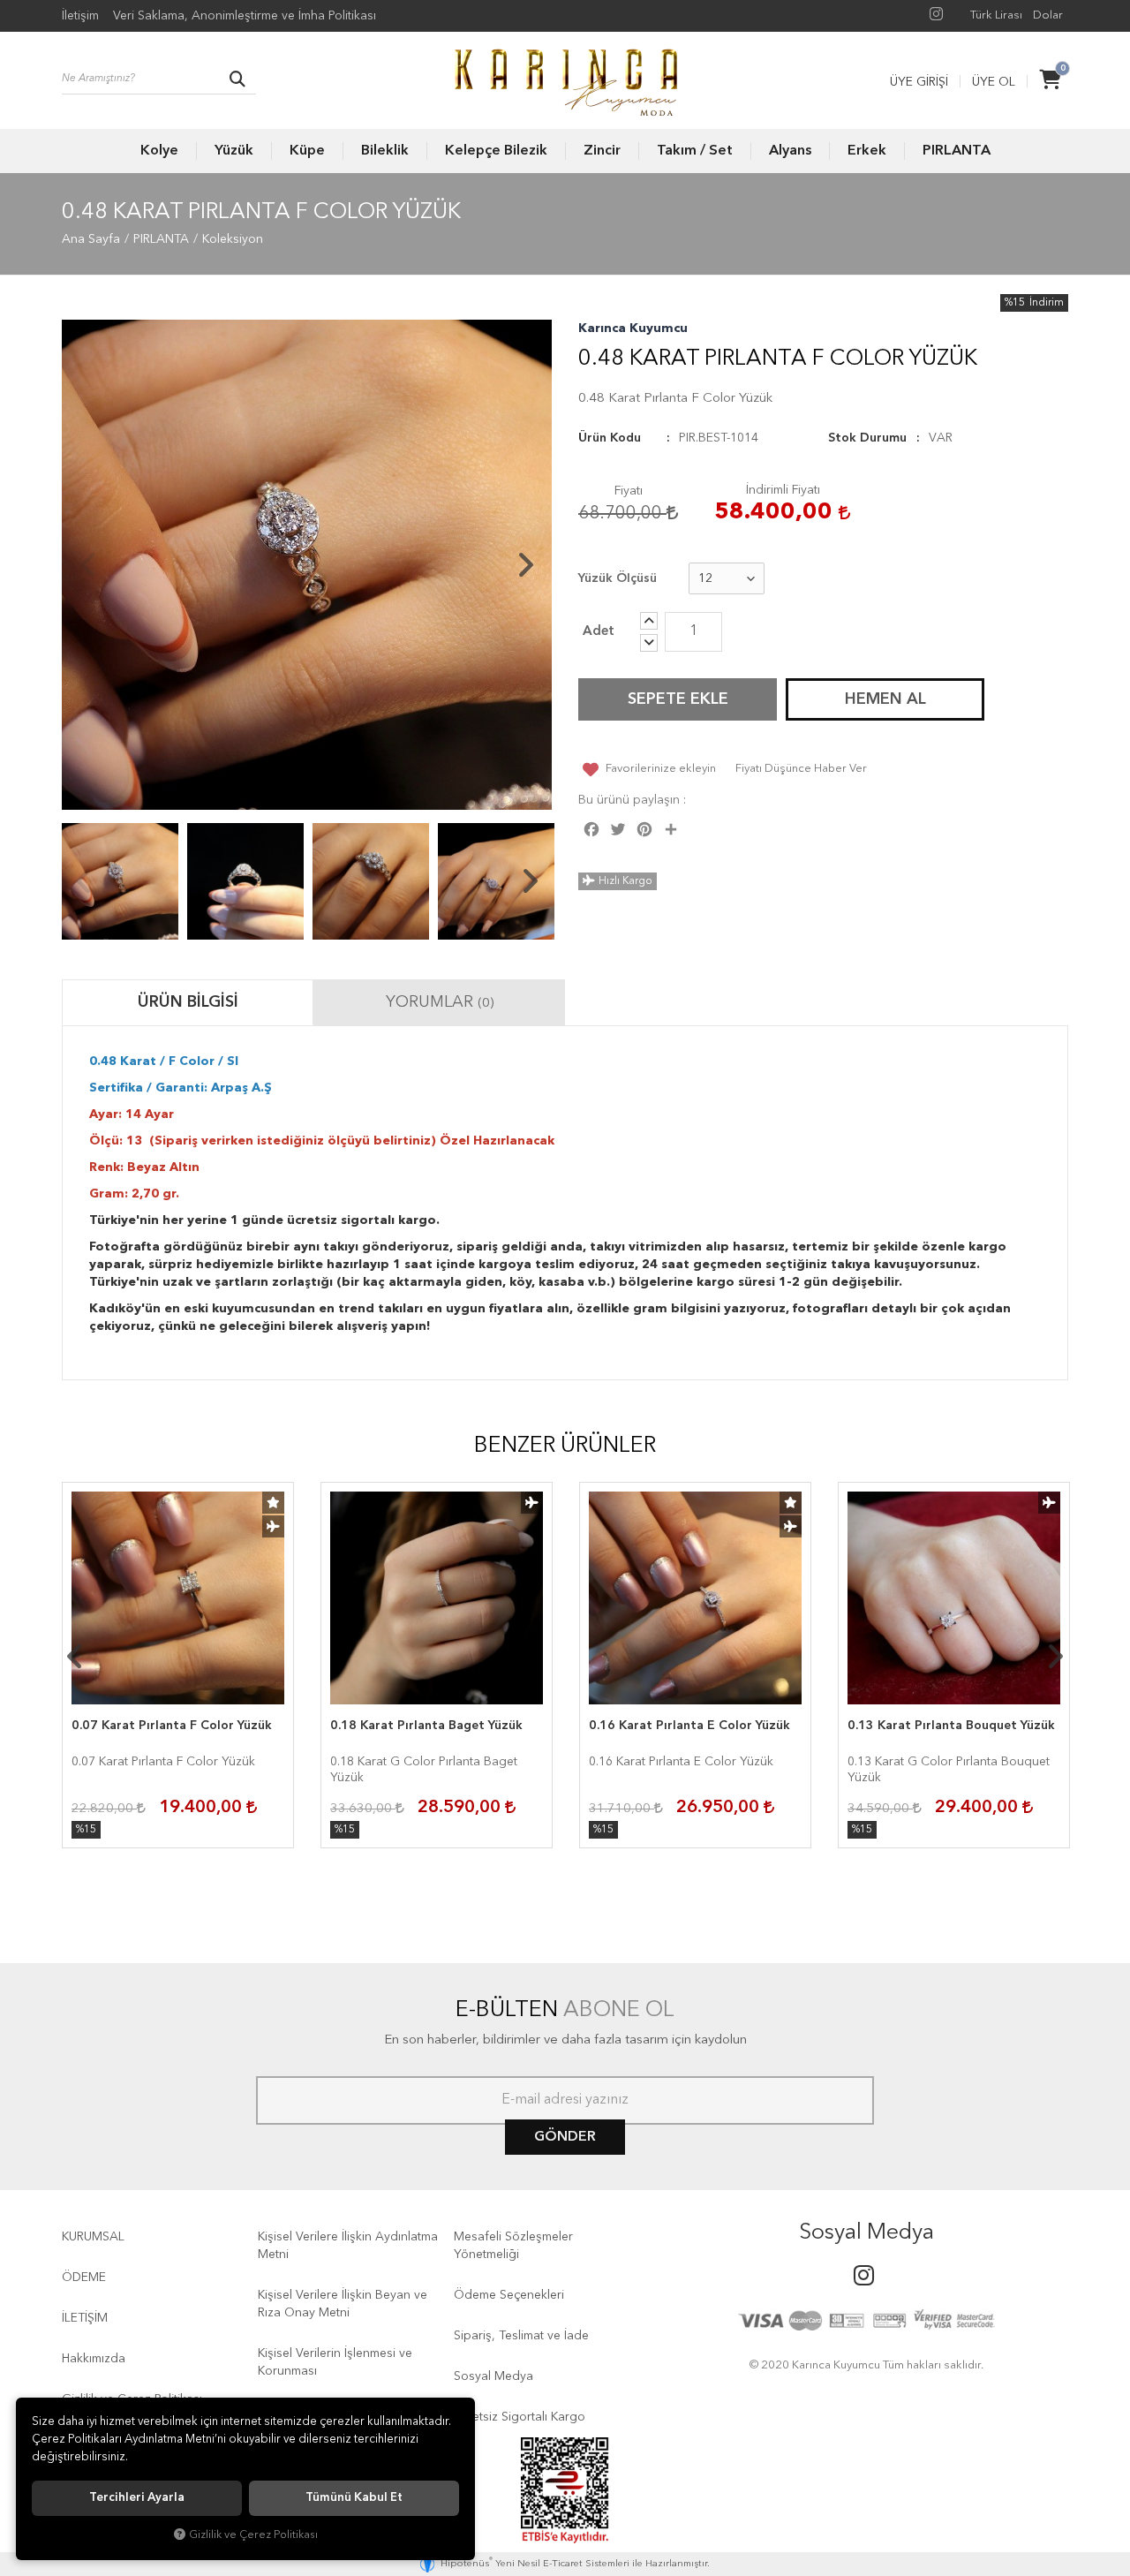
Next (525, 565)
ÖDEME (84, 2278)
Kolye (159, 151)
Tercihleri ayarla (137, 2498)
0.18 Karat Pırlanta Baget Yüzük (426, 1726)
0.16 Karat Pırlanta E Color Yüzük (689, 1726)
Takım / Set (695, 151)
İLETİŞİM (85, 2318)
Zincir (602, 151)
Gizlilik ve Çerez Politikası (253, 2535)
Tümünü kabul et (354, 2498)
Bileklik (385, 151)
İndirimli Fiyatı (783, 490)
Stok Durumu (867, 438)
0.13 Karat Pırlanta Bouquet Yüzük (951, 1726)
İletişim (80, 16)
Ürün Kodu (610, 438)
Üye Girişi (919, 82)
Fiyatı (629, 491)
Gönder (565, 2137)
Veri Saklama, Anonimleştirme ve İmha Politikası (245, 16)
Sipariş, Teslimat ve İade (521, 2336)
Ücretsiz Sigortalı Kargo (520, 2417)
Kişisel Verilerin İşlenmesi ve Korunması (335, 2362)
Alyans (790, 151)
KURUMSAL (93, 2237)
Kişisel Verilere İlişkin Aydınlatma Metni (348, 2246)
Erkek (867, 151)
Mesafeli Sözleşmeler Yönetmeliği (513, 2246)
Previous (88, 565)
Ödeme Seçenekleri (509, 2295)
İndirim (1047, 303)
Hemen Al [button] (885, 699)
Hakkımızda (94, 2359)
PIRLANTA (957, 151)
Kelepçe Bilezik (496, 151)
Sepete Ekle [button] (678, 699)
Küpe (307, 151)
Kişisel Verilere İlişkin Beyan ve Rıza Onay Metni (343, 2304)
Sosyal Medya (493, 2376)
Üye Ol (994, 82)
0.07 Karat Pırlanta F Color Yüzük (172, 1726)
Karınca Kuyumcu (633, 329)
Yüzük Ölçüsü (618, 578)
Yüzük (234, 151)
